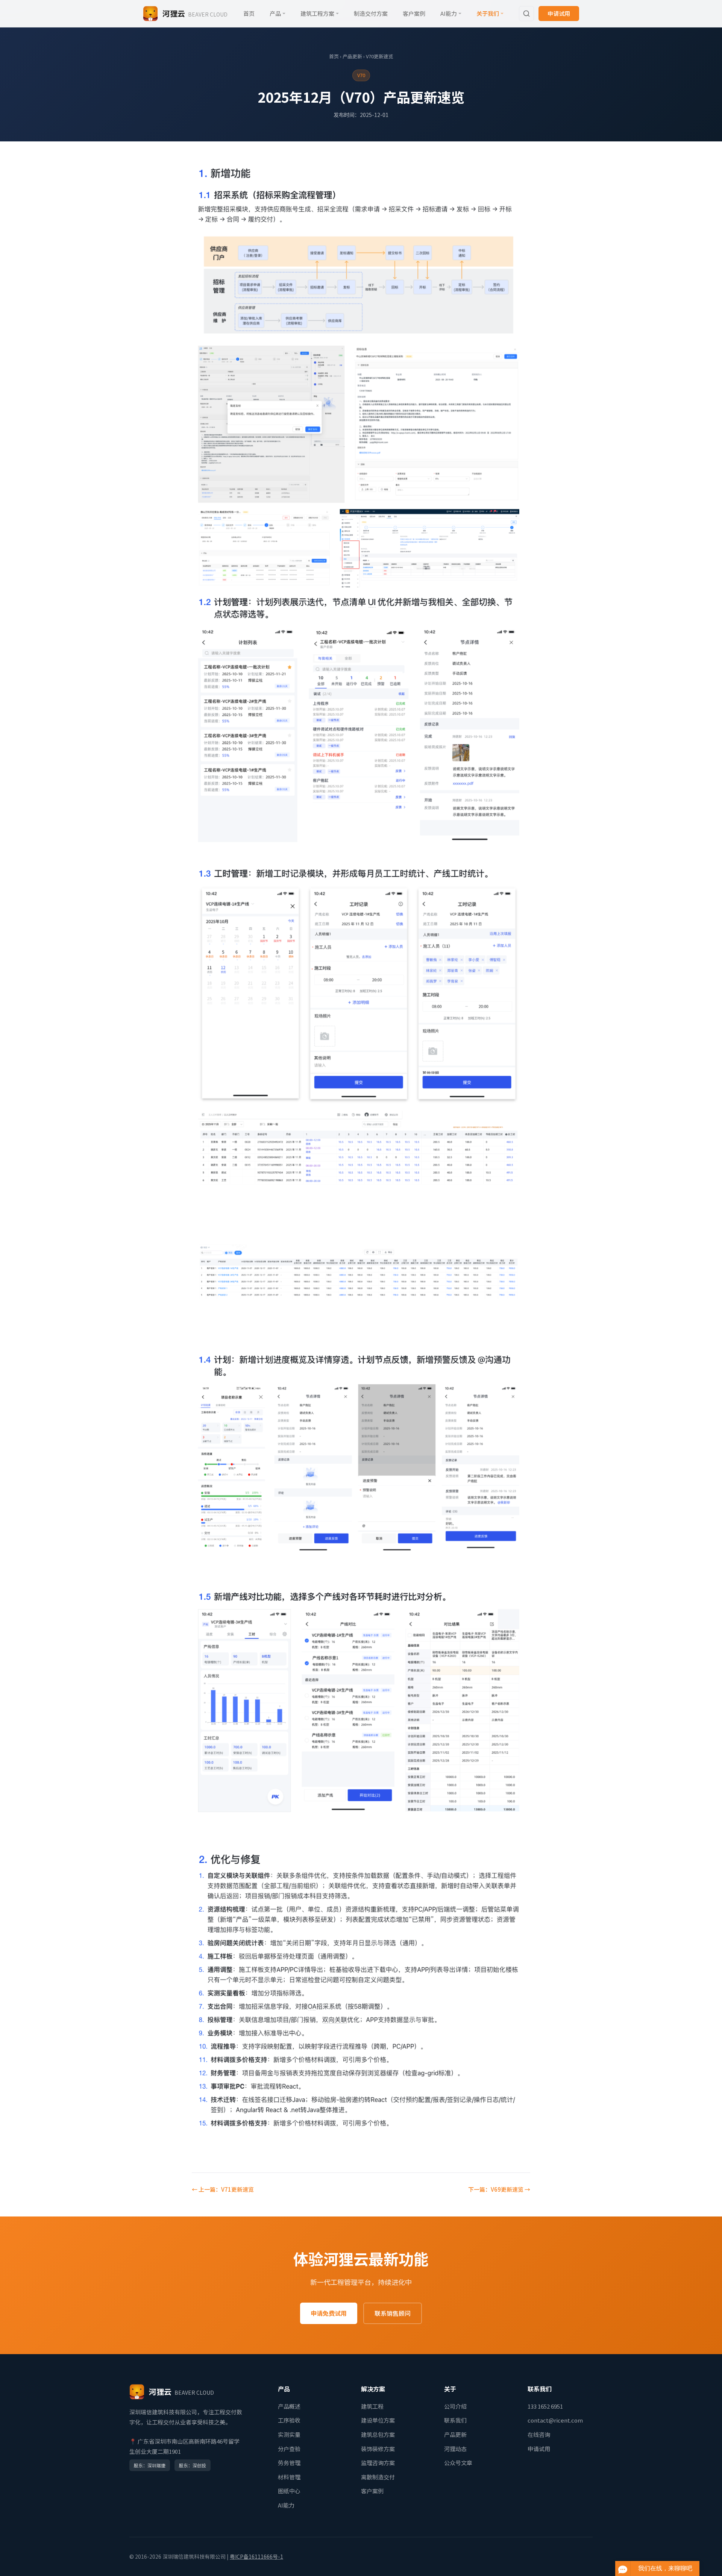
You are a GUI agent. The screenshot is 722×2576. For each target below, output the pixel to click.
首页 (249, 13)
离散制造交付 (378, 2477)
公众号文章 (458, 2463)
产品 (275, 13)
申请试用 (559, 13)
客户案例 (414, 13)
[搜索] (526, 14)
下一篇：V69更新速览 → (499, 2189)
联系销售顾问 (393, 2313)
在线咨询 (539, 2434)
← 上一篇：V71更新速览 (223, 2189)
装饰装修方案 (378, 2449)
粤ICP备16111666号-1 (256, 2556)
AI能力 (449, 13)
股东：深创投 (193, 2465)
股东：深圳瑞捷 (150, 2465)
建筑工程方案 (317, 13)
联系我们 (455, 2420)
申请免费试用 (329, 2313)
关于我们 (488, 13)
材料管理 (289, 2477)
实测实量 (289, 2434)
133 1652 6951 (545, 2406)
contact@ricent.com (555, 2420)
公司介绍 (455, 2406)
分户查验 (289, 2449)
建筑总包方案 (378, 2434)
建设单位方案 (378, 2420)
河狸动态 (455, 2449)
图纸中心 (289, 2491)
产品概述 (289, 2406)
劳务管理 (289, 2463)
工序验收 (289, 2420)
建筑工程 (372, 2406)
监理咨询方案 (378, 2463)
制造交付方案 (371, 13)
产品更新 (352, 56)
